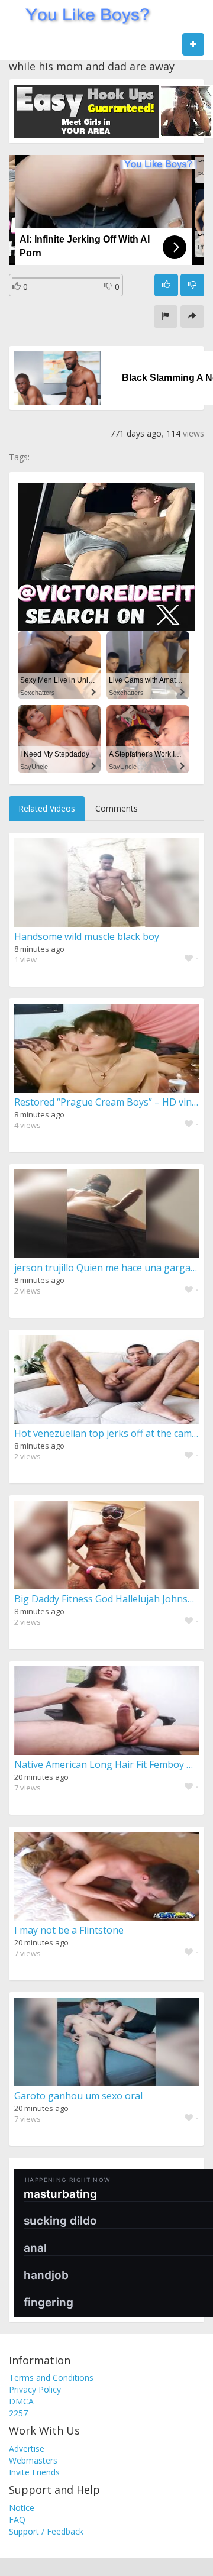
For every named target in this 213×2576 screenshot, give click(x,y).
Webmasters (33, 2460)
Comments (117, 808)
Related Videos (47, 808)
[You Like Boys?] (84, 15)
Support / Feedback (46, 2531)
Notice (22, 2508)
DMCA (21, 2401)
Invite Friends (34, 2472)
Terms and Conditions (51, 2378)
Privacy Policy (35, 2389)
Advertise (27, 2449)
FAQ (17, 2520)
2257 (18, 2413)
